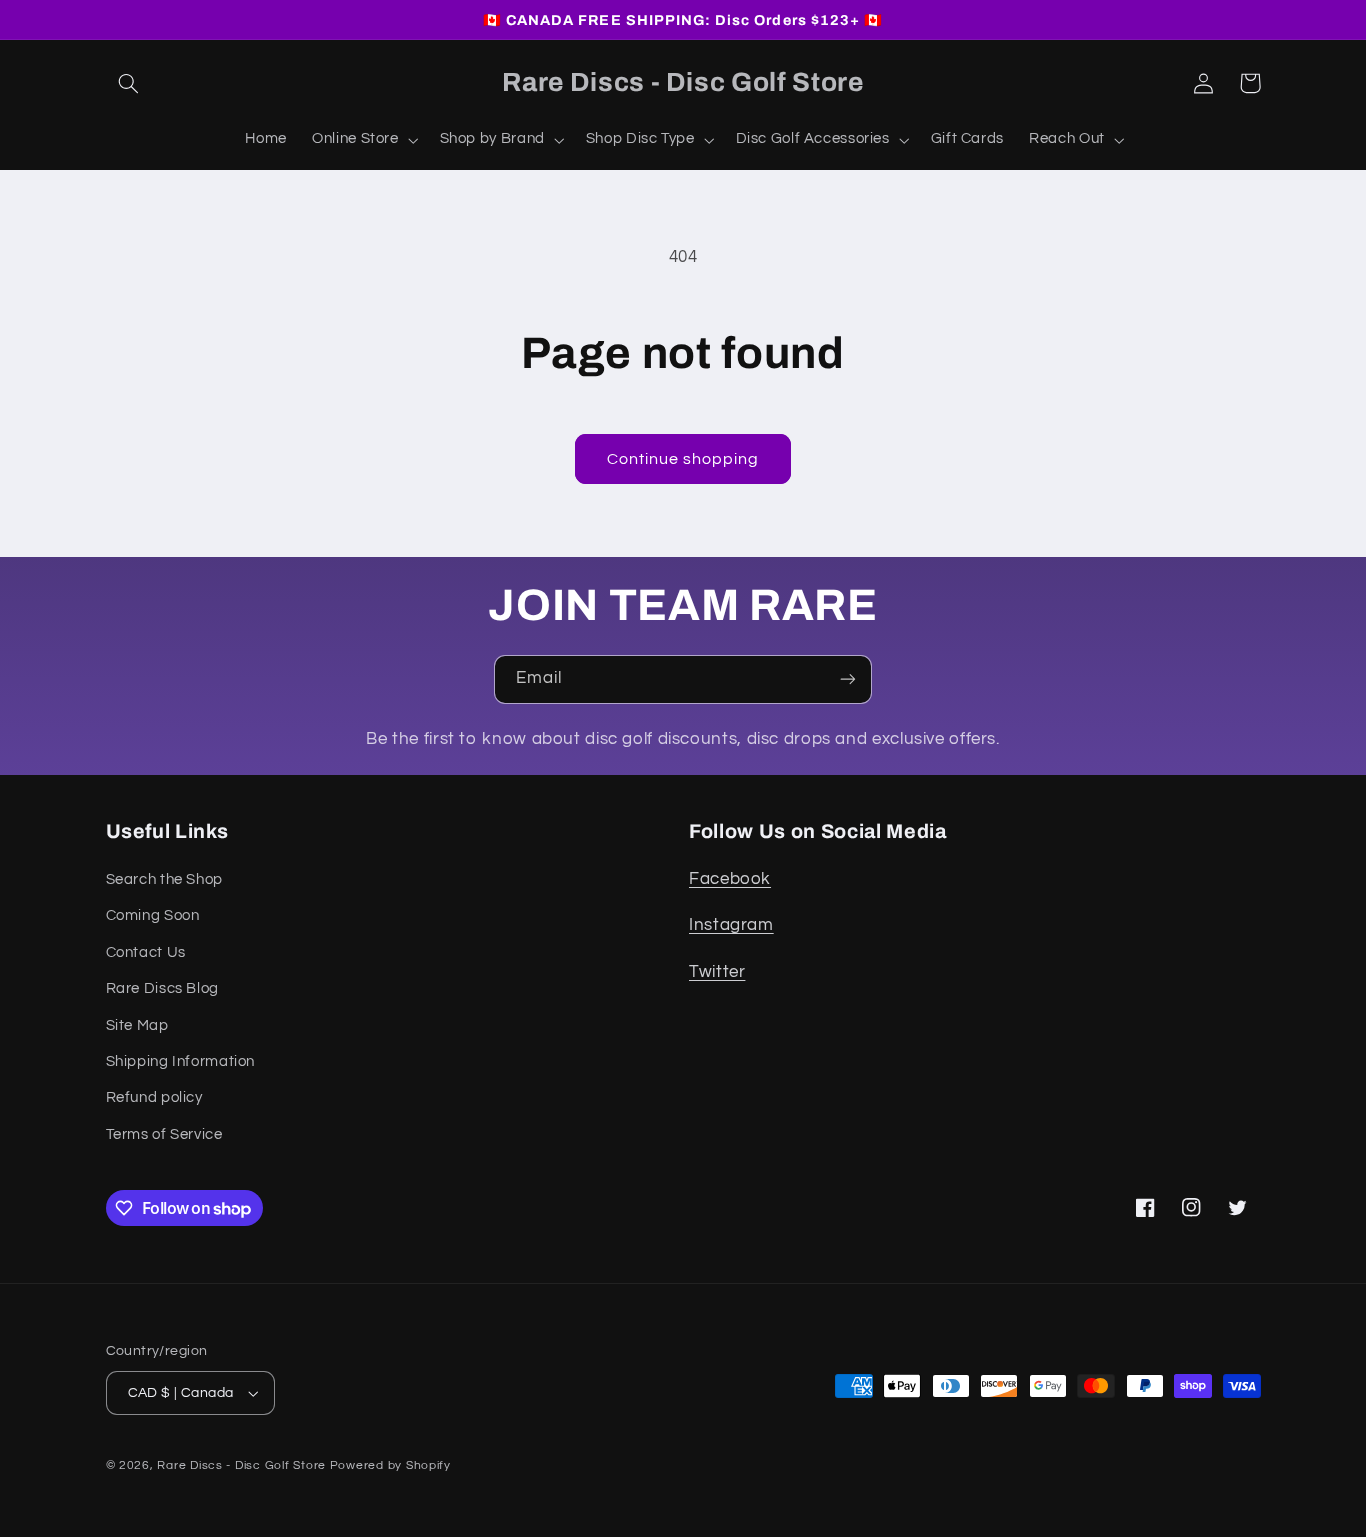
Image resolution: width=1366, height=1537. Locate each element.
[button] (129, 83)
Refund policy (154, 1097)
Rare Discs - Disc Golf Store (241, 1465)
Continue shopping (683, 459)
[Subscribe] (848, 679)
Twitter (717, 972)
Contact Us (146, 952)
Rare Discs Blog (162, 988)
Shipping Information (181, 1061)
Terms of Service (164, 1134)
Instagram (731, 925)
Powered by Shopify (390, 1465)
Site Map (137, 1025)
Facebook (730, 879)
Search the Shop (164, 879)
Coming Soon (153, 915)
